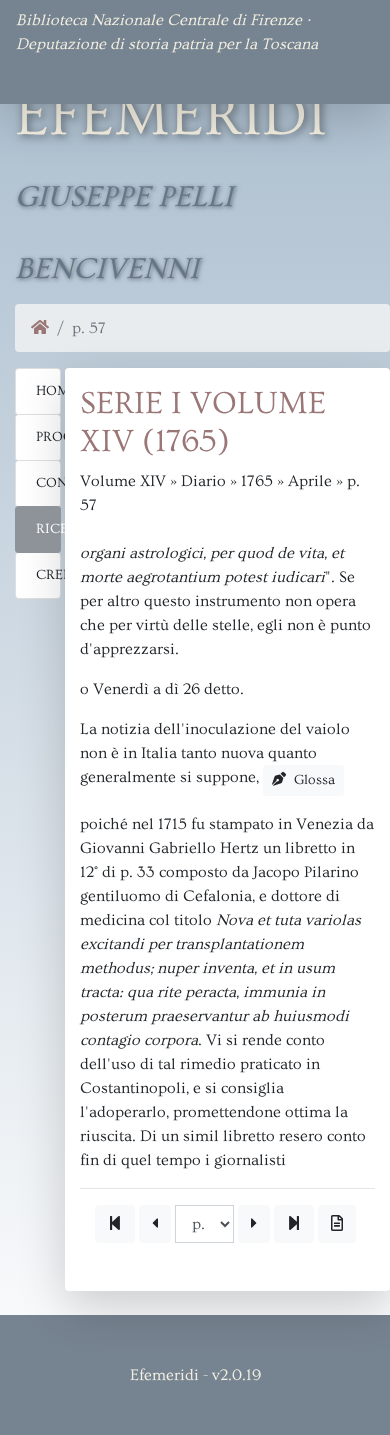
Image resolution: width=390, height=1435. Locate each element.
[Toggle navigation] (44, 76)
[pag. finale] (294, 1224)
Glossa (312, 780)
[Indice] (337, 1224)
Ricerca (48, 529)
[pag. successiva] (254, 1224)
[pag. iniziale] (115, 1224)
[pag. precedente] (155, 1224)
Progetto (48, 437)
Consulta (48, 483)
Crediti (48, 575)
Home (48, 391)
